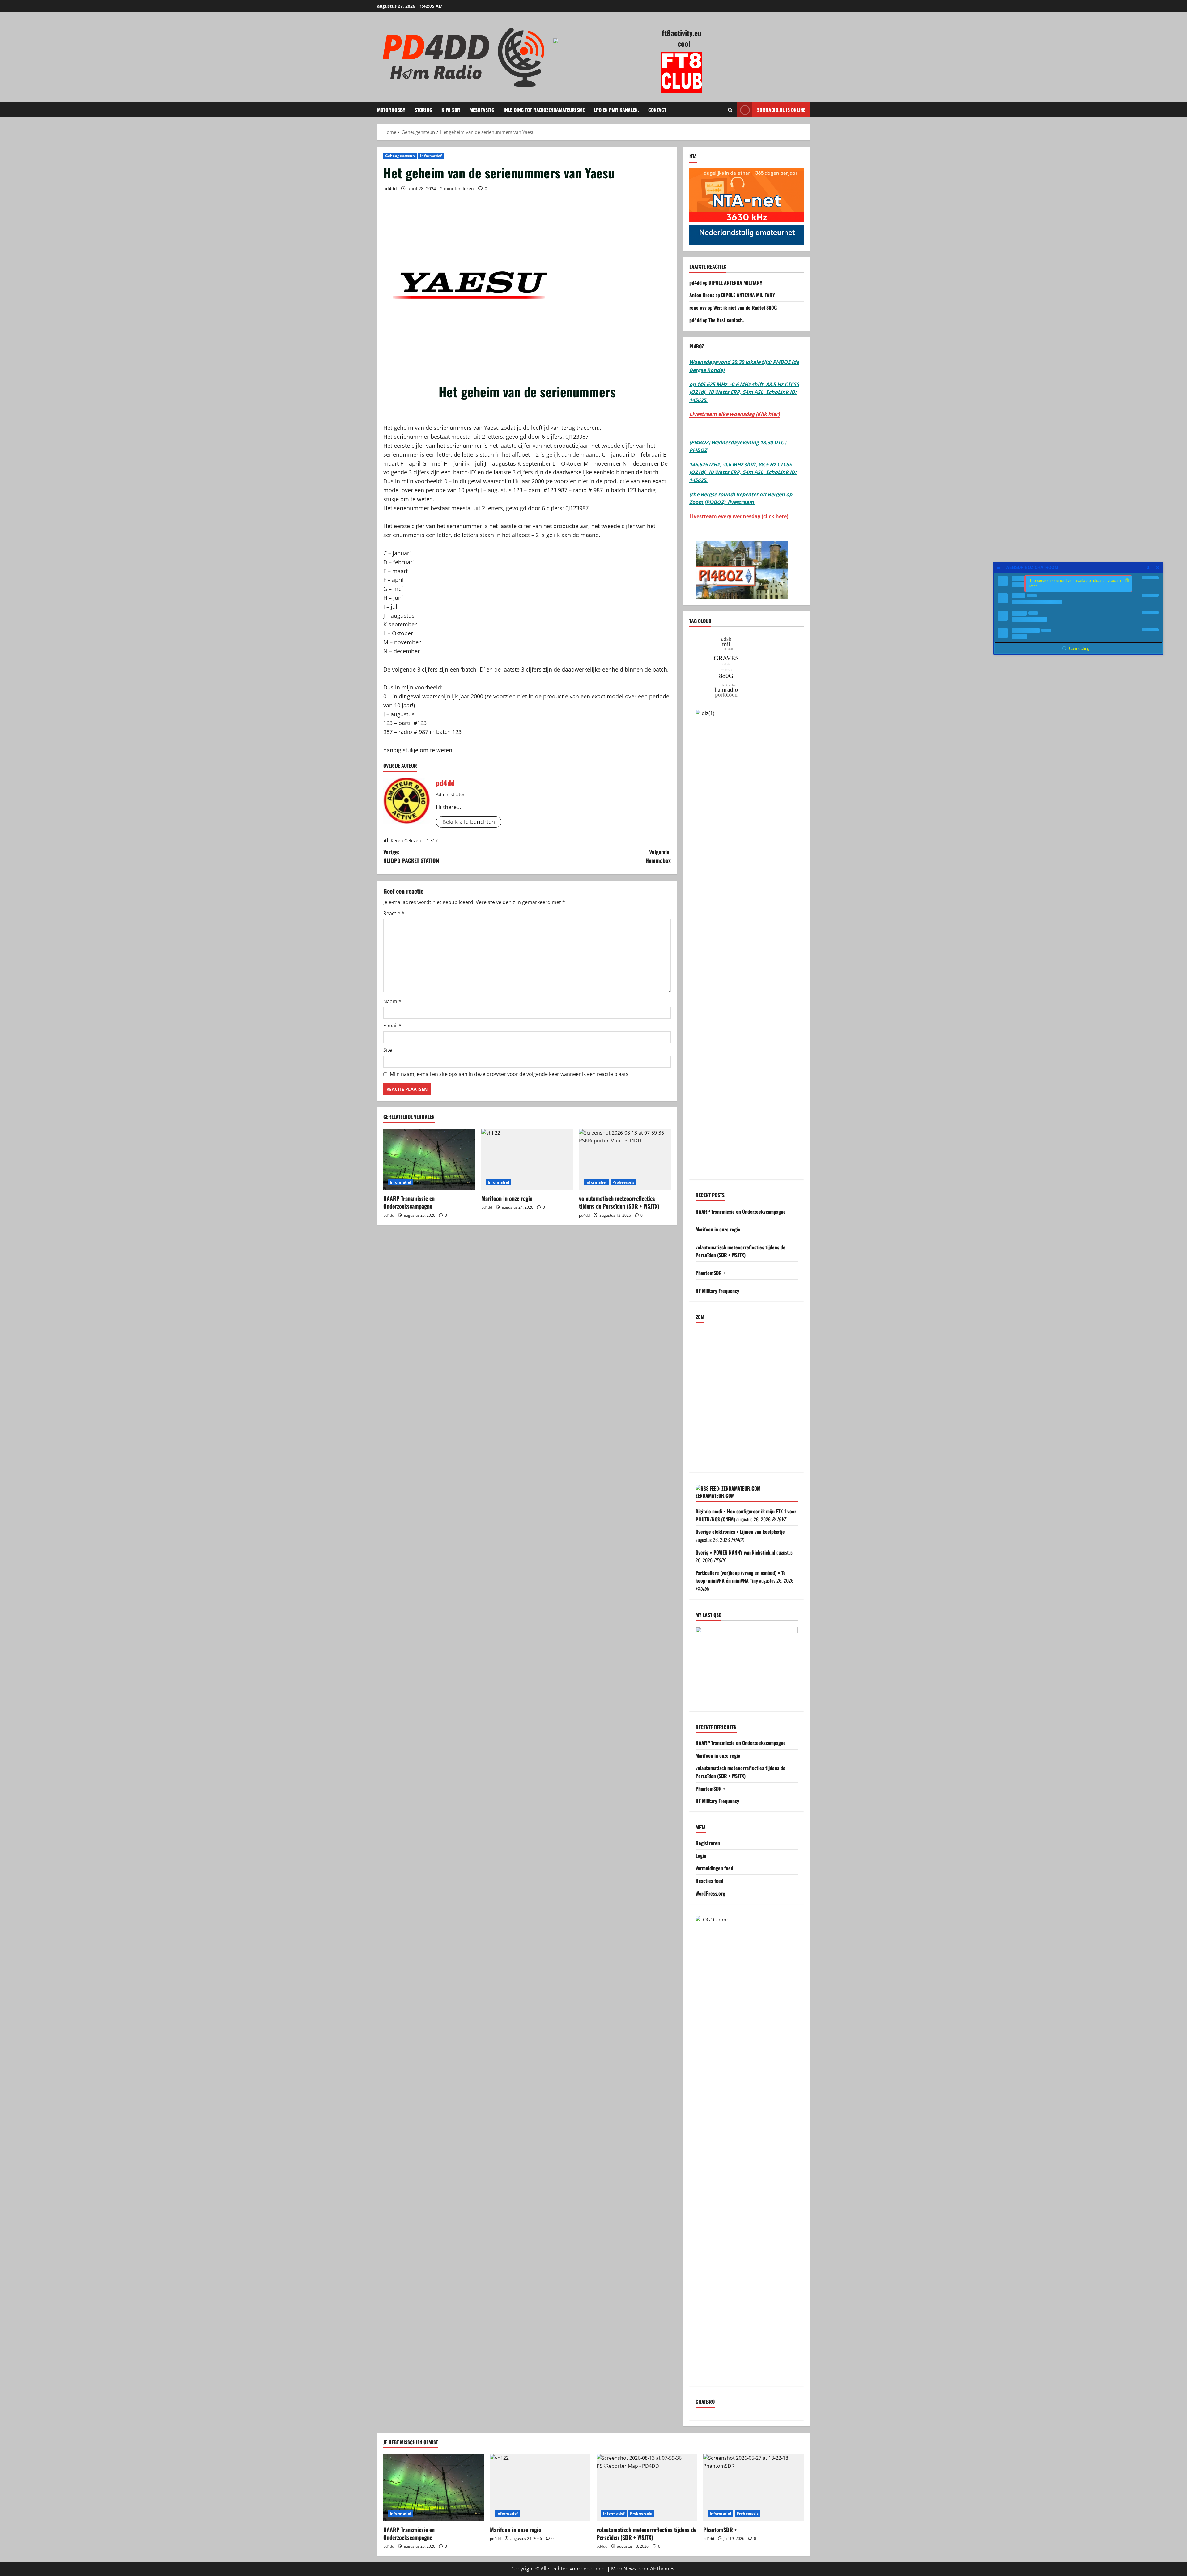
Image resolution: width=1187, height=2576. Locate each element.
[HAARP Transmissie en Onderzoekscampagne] (429, 1160)
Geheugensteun (400, 156)
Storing (423, 110)
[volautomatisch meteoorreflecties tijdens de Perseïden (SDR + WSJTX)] (625, 1160)
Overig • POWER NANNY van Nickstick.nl (735, 1552)
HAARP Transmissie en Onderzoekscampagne (409, 1202)
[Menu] (999, 567)
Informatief (431, 156)
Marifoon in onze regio (507, 1198)
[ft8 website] (682, 72)
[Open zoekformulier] (730, 110)
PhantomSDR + (710, 1273)
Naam (392, 1001)
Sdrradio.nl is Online (781, 110)
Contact (657, 110)
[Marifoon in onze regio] (527, 1160)
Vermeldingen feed (714, 1868)
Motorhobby (391, 110)
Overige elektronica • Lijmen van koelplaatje (740, 1532)
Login (701, 1856)
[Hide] (1158, 567)
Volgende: (658, 856)
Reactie (394, 913)
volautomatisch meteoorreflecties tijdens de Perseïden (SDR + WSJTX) (619, 1202)
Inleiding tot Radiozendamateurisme (544, 110)
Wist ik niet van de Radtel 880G (745, 308)
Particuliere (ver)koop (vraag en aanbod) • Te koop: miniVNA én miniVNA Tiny (741, 1577)
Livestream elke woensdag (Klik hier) (734, 414)
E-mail (392, 1026)
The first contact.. (726, 320)
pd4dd (390, 188)
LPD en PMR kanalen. (616, 110)
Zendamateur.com (715, 1495)
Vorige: (411, 856)
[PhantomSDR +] (753, 2488)
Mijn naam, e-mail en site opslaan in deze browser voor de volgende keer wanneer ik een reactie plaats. (510, 1074)
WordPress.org (710, 1893)
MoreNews (624, 2569)
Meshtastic (482, 110)
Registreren (708, 1843)
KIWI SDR (451, 110)
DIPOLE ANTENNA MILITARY (735, 283)
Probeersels (623, 1182)
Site (388, 1050)
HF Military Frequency (717, 1291)
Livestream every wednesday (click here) (739, 516)
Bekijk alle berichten (469, 822)
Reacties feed (709, 1881)
